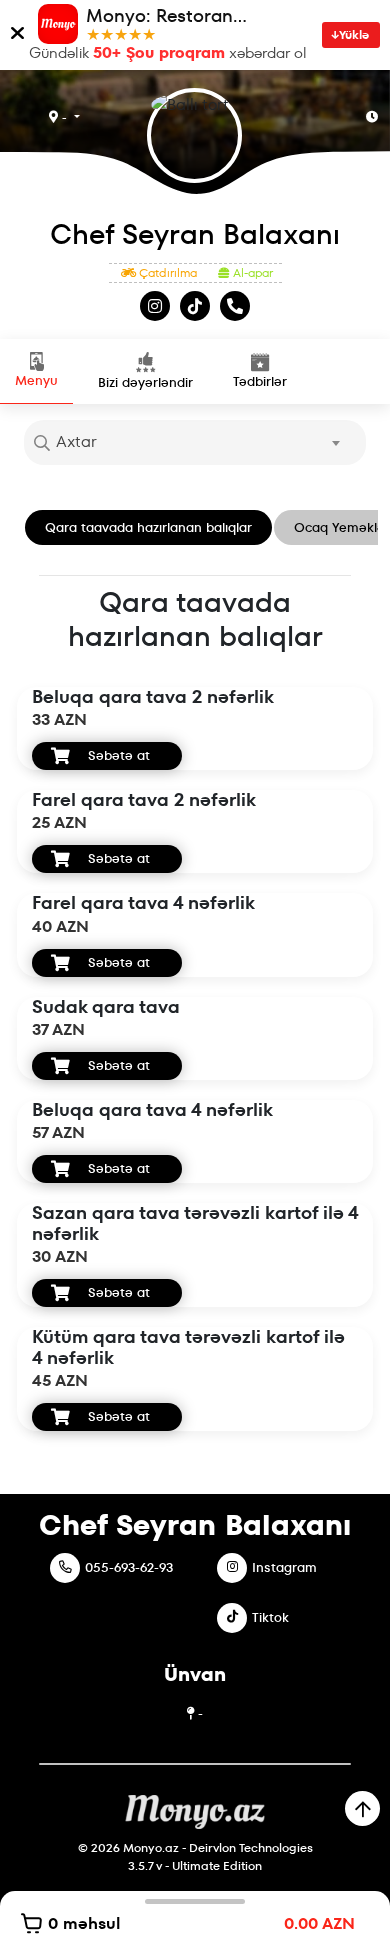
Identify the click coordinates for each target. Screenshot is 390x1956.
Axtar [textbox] (76, 441)
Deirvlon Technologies (251, 1847)
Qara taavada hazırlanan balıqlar (148, 527)
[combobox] (195, 442)
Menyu (36, 380)
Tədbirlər (260, 381)
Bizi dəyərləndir (145, 382)
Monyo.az (151, 1847)
